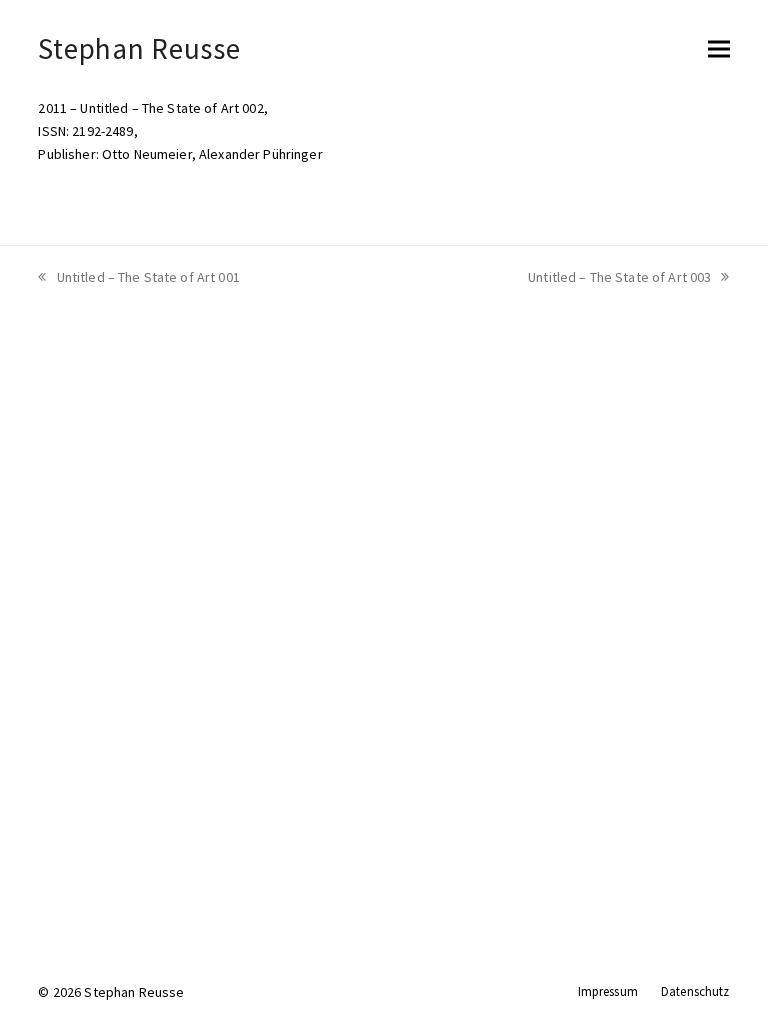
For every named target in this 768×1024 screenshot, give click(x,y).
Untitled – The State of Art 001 (148, 277)
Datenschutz (695, 991)
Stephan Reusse (139, 48)
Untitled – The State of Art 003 (619, 277)
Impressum (608, 991)
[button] (719, 48)
